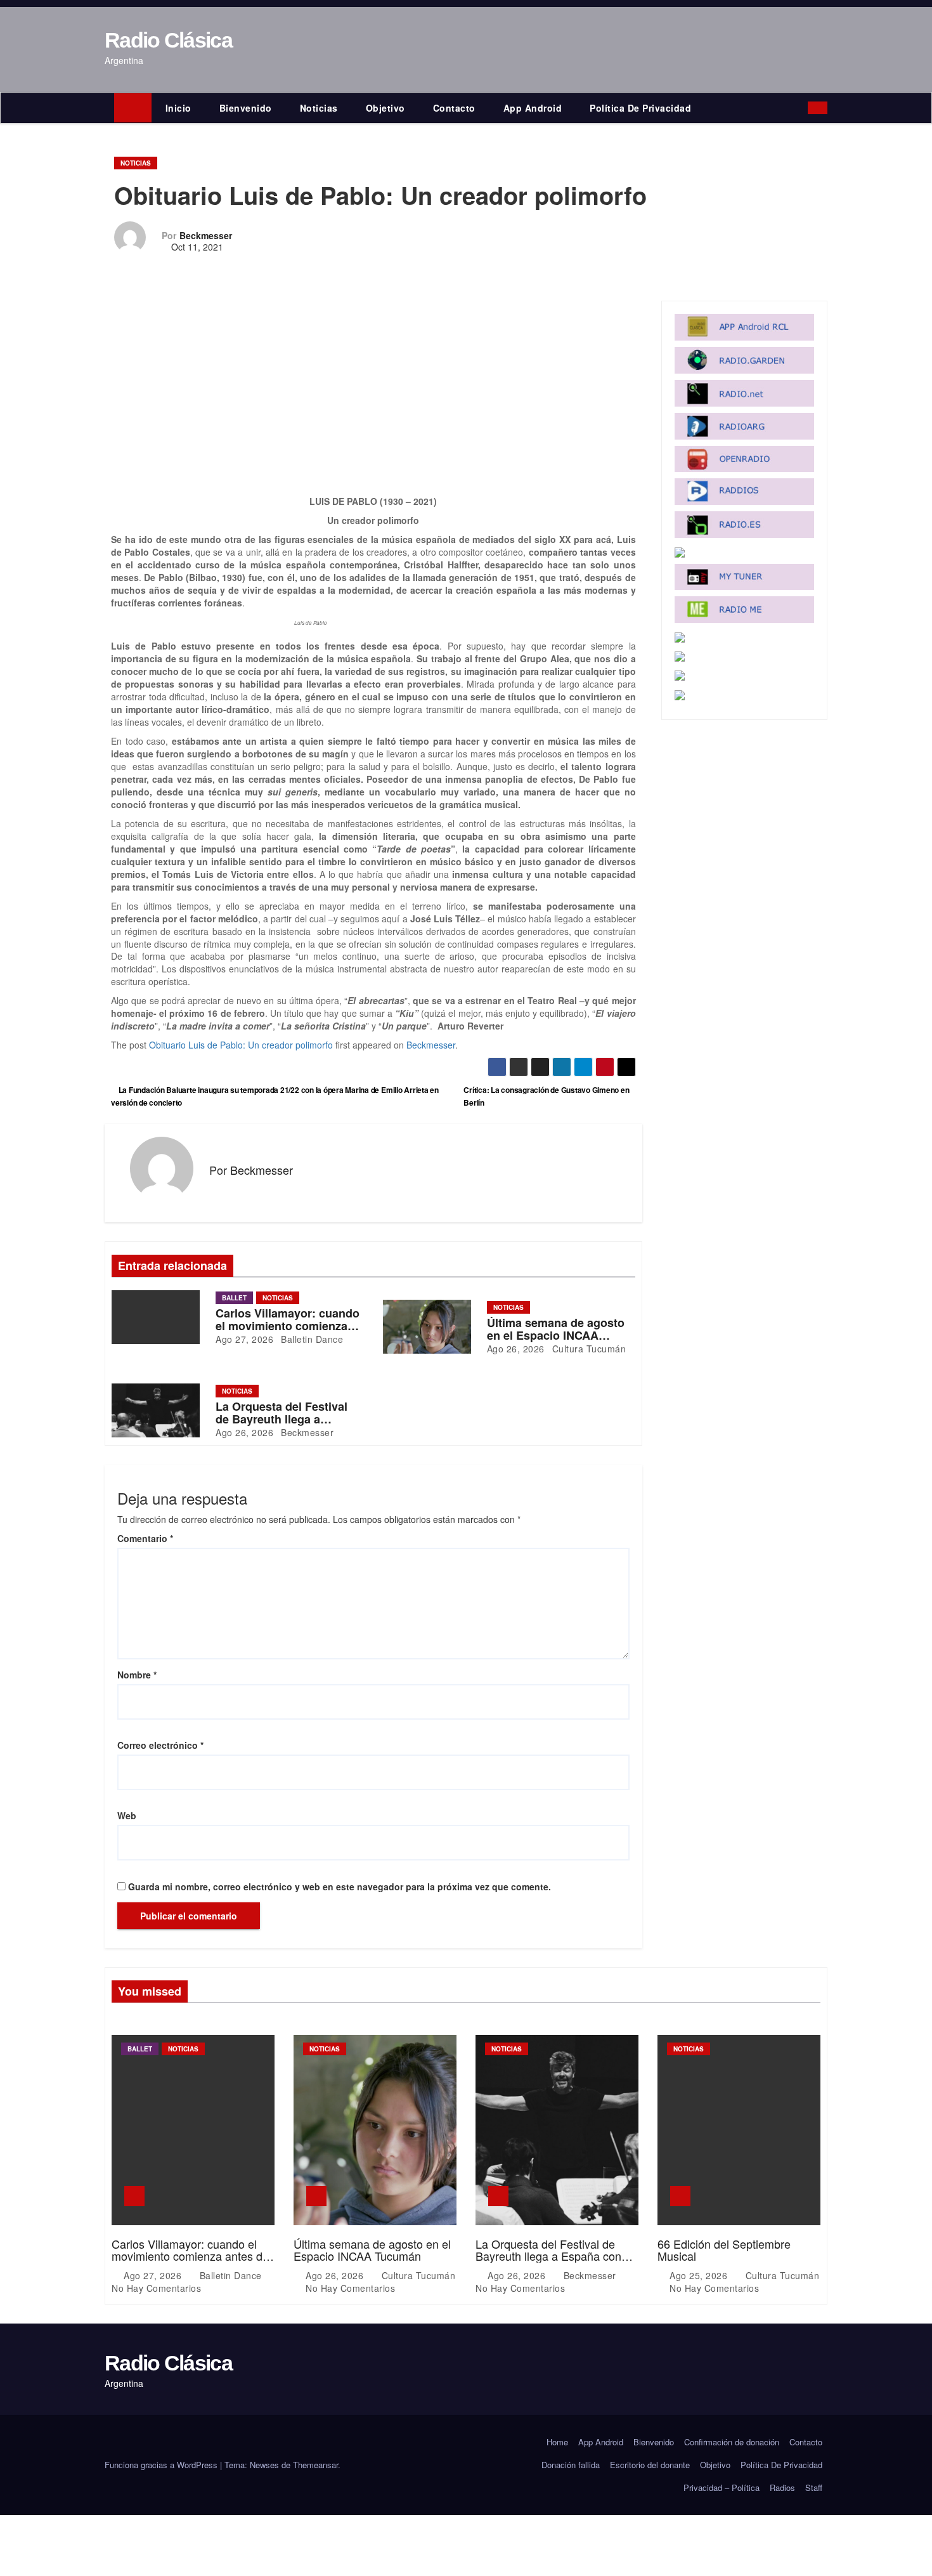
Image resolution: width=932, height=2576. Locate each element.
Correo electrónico (160, 1745)
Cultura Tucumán (587, 1349)
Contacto (454, 108)
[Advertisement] (373, 401)
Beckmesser (206, 235)
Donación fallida (571, 2465)
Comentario (145, 1538)
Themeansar (315, 2465)
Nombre (137, 1675)
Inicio (178, 108)
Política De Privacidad (640, 108)
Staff (814, 2488)
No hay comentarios (156, 2288)
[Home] (133, 108)
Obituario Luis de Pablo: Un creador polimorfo (241, 1045)
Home (557, 2442)
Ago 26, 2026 (516, 1349)
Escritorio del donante (650, 2465)
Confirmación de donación (732, 2442)
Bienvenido (246, 108)
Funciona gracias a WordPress (162, 2465)
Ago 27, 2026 (244, 1339)
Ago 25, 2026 (700, 2275)
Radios (782, 2488)
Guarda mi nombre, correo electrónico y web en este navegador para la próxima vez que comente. (340, 1886)
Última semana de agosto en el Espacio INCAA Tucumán (556, 1335)
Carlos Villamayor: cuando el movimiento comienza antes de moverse (288, 1326)
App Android (533, 108)
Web (127, 1815)
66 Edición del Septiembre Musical (724, 2250)
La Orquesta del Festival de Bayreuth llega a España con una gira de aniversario (548, 2256)
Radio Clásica (168, 40)
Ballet (234, 1298)
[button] (801, 108)
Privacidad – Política (722, 2488)
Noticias (319, 108)
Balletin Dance (311, 1339)
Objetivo (385, 108)
